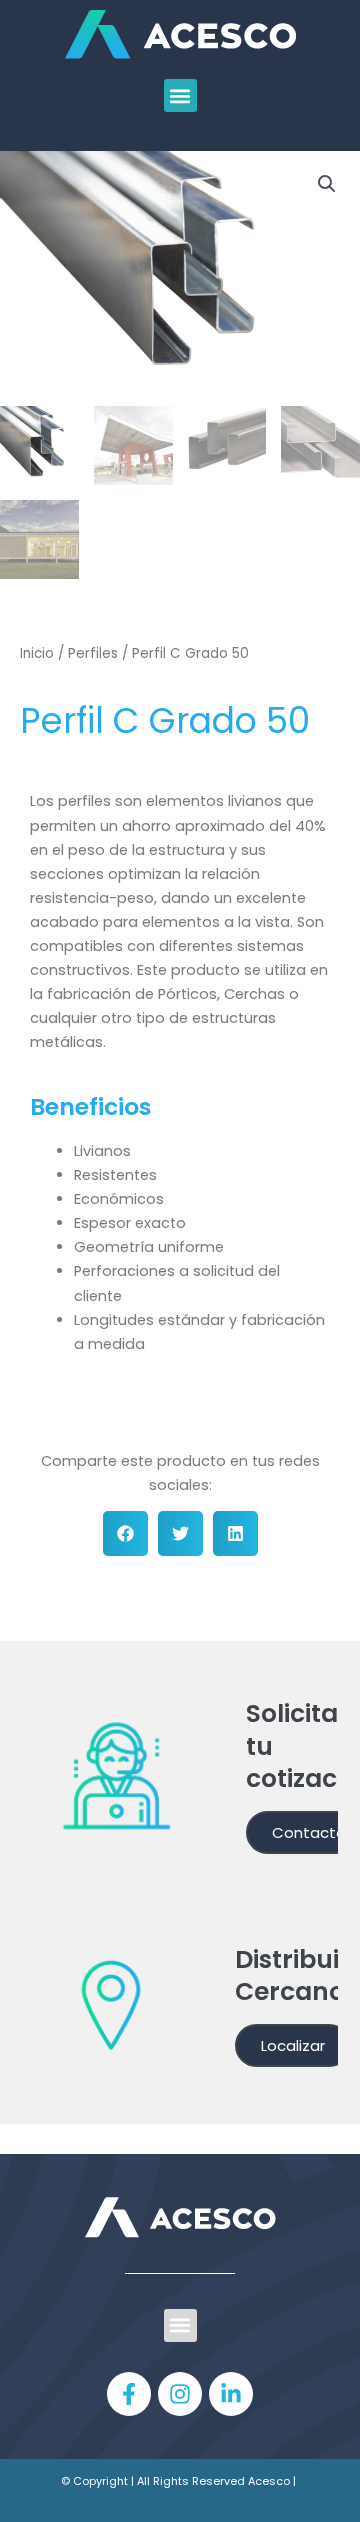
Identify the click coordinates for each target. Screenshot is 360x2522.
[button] (180, 95)
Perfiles (93, 653)
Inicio (37, 653)
